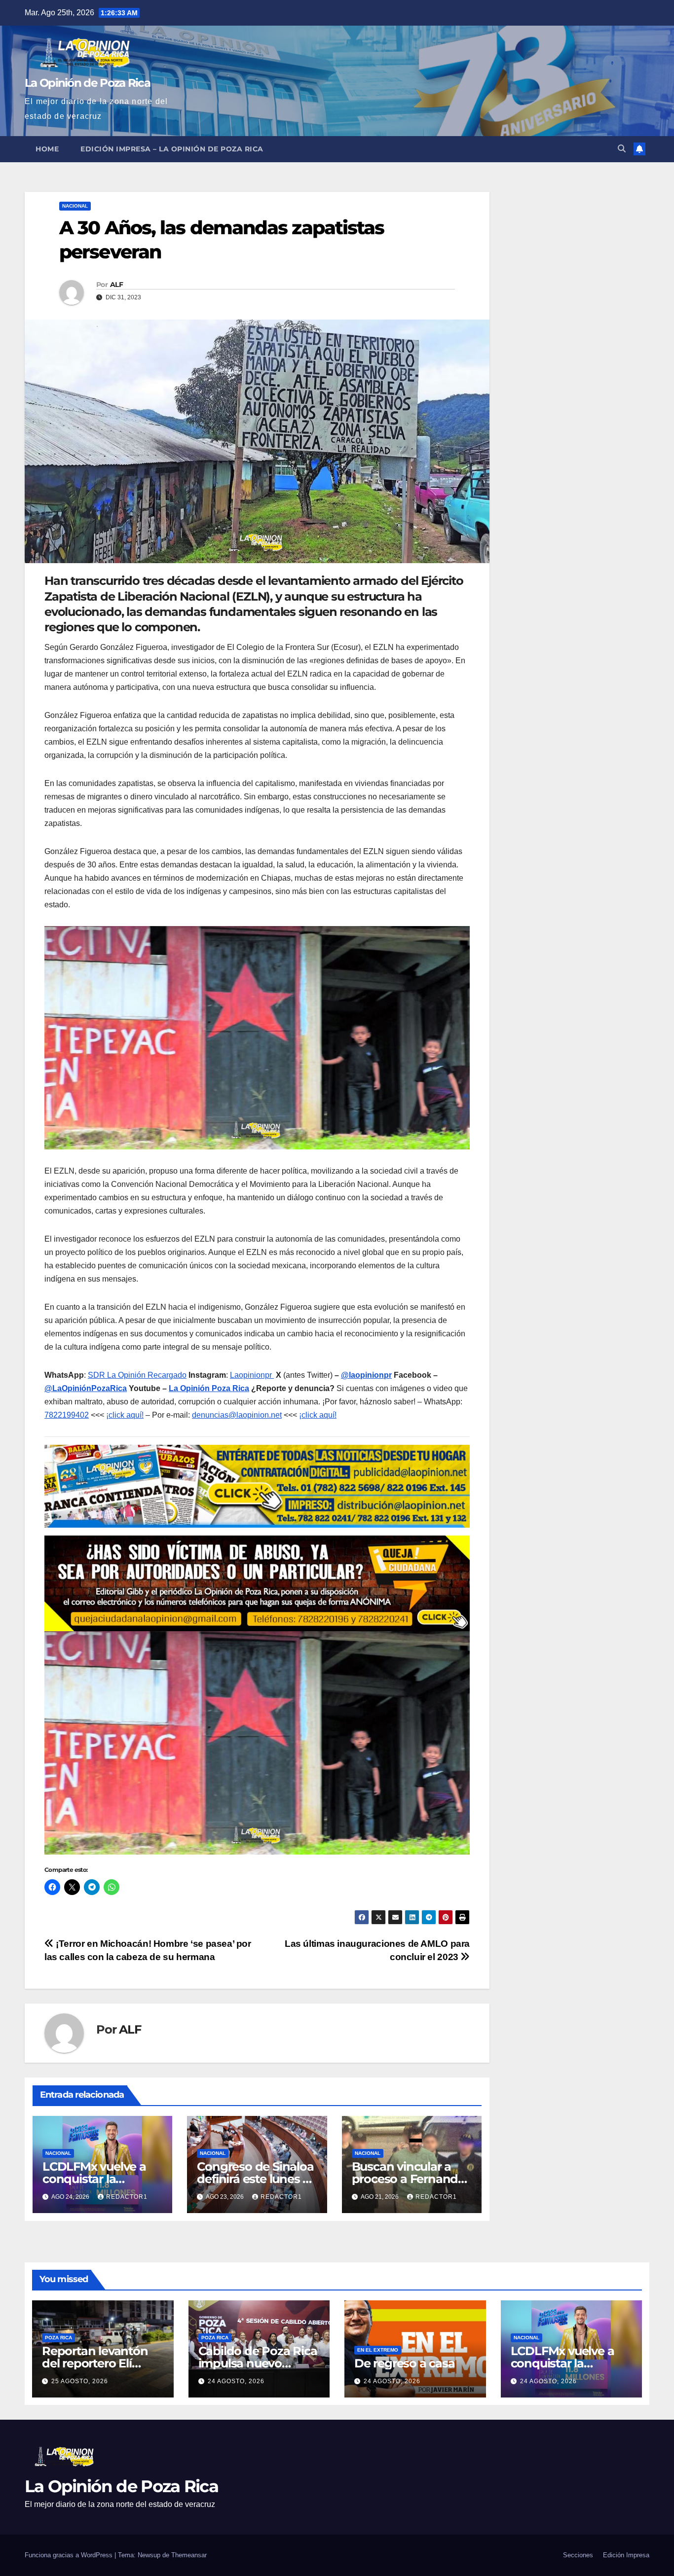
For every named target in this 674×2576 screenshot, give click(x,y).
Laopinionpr (252, 1375)
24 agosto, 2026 (236, 2381)
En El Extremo (378, 2350)
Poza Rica (58, 2338)
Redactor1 (127, 2197)
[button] (622, 149)
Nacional (75, 206)
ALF (116, 285)
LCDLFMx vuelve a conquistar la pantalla (94, 2179)
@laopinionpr (366, 1375)
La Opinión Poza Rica (209, 1388)
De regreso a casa (405, 2363)
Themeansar (189, 2555)
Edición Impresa (626, 2555)
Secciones (578, 2555)
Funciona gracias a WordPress (70, 2555)
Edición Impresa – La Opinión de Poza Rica (172, 149)
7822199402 (67, 1415)
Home (47, 149)
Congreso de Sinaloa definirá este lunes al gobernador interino (255, 2179)
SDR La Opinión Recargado (137, 1375)
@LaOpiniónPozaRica (86, 1388)
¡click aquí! (125, 1415)
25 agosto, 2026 (80, 2381)
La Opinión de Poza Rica (87, 83)
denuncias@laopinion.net (237, 1415)
